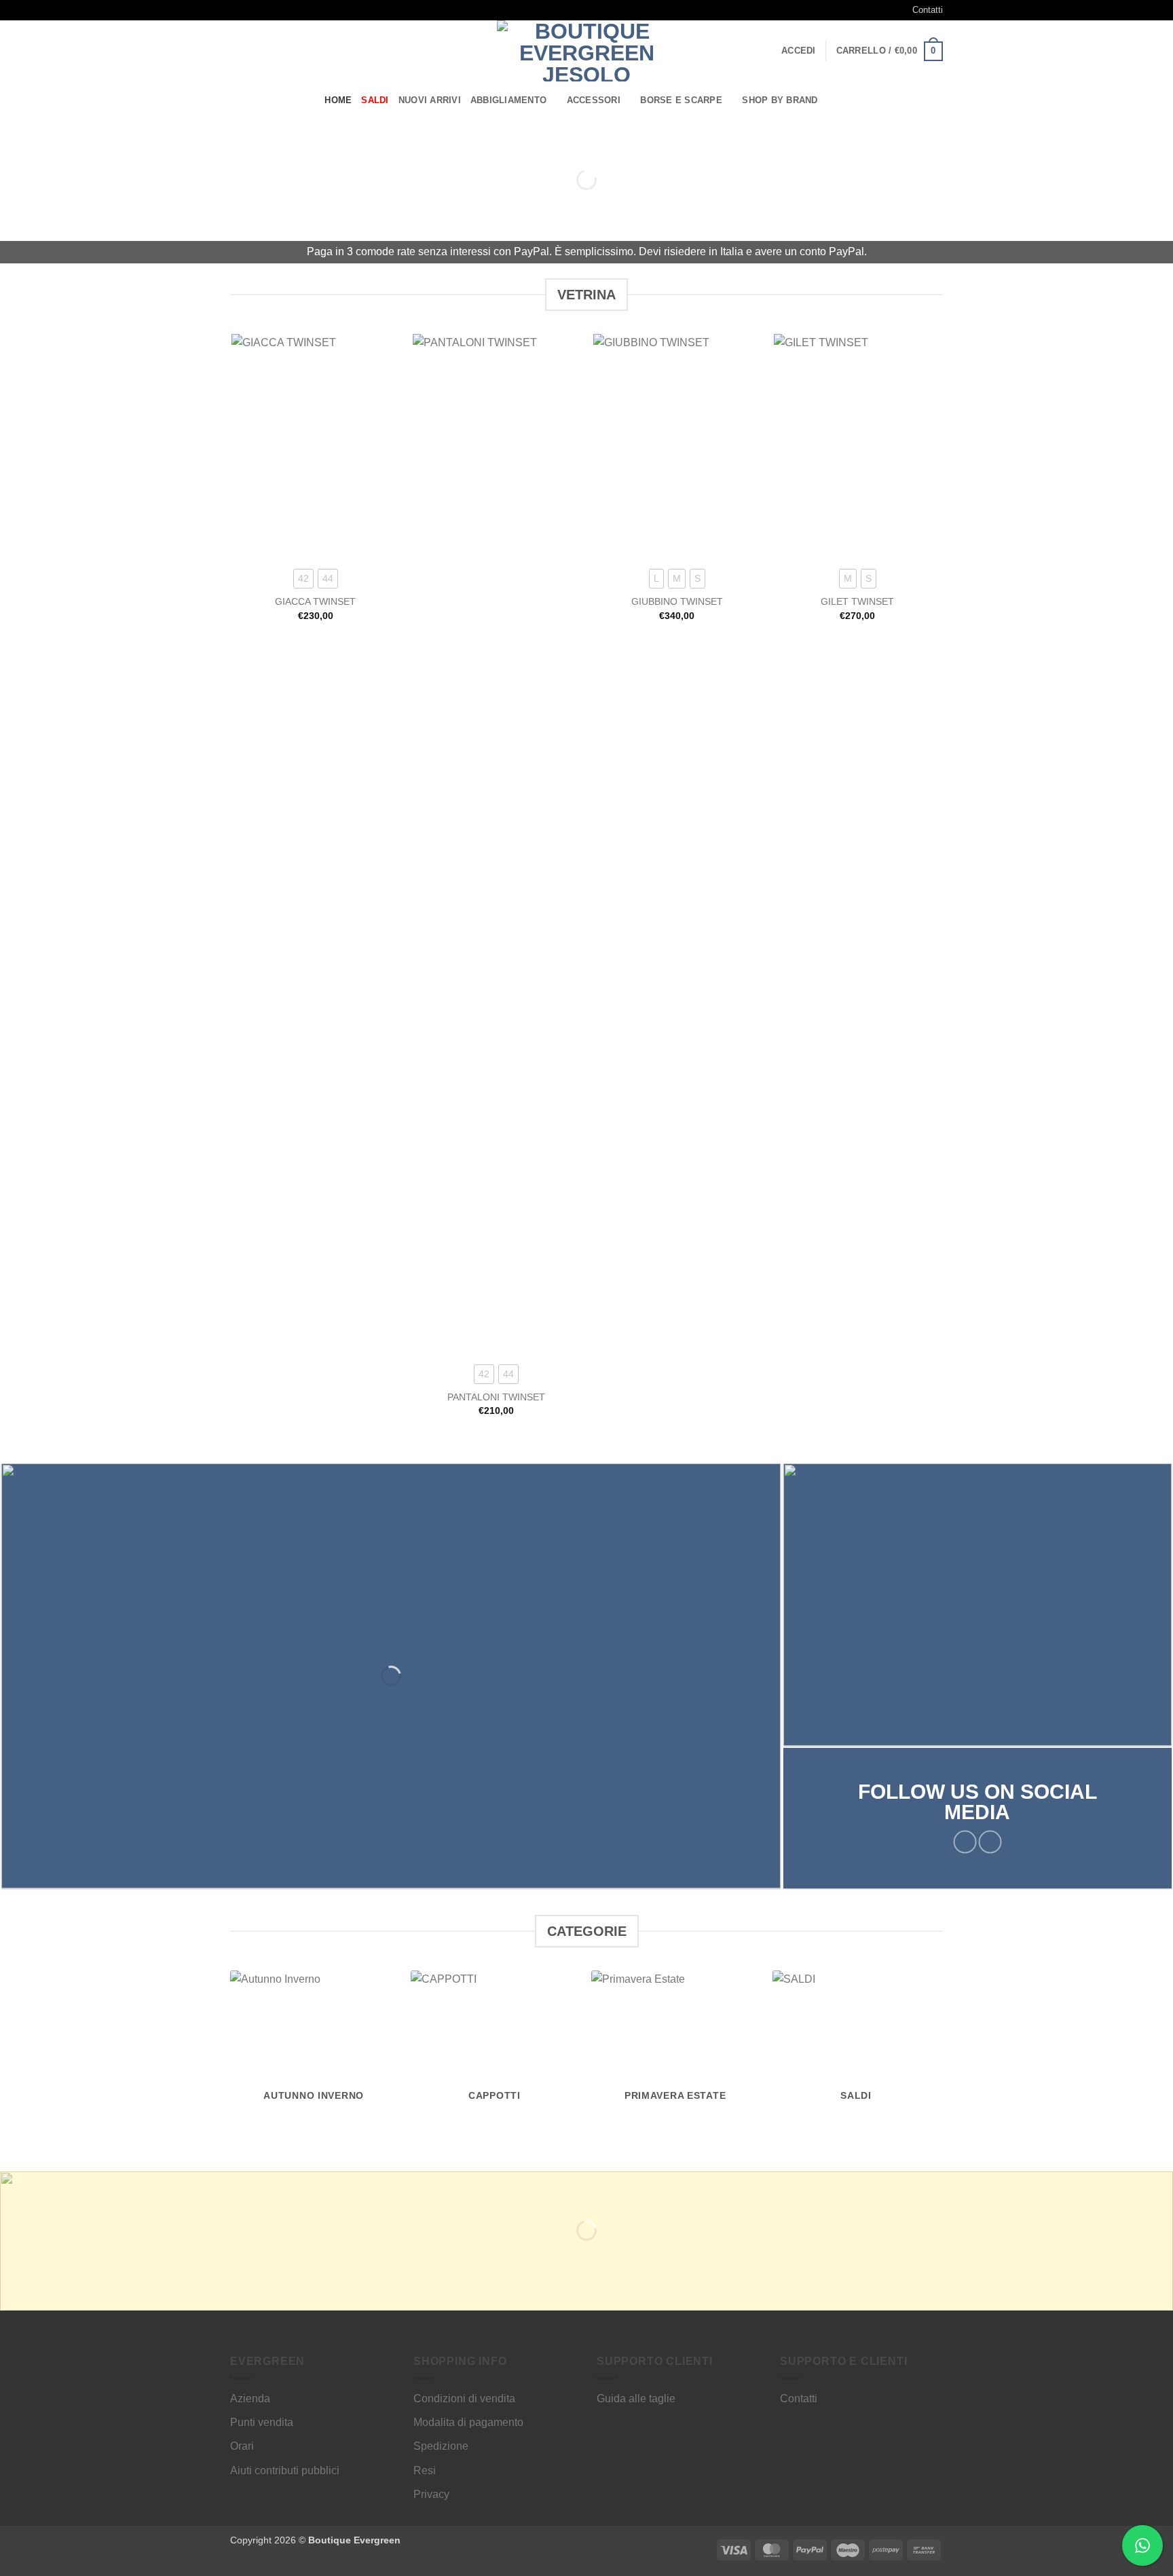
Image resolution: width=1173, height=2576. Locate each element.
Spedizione (441, 2446)
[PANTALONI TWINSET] (497, 843)
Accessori (594, 100)
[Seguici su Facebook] (237, 10)
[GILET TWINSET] (858, 446)
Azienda (250, 2398)
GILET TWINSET (857, 601)
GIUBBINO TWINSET (677, 601)
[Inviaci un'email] (263, 10)
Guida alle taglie (636, 2398)
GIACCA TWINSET (315, 601)
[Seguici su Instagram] (250, 10)
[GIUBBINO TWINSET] (677, 446)
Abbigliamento (508, 100)
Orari (242, 2446)
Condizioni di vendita (464, 2398)
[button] (799, 51)
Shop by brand (780, 100)
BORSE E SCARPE (681, 100)
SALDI (375, 100)
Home (338, 100)
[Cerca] (843, 100)
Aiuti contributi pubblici (285, 2470)
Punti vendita (262, 2422)
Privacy (431, 2494)
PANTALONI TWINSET (496, 1397)
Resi (425, 2470)
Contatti (928, 10)
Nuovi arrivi (430, 100)
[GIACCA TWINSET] (315, 446)
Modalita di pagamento (468, 2422)
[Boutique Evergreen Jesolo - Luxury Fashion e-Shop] (587, 51)
